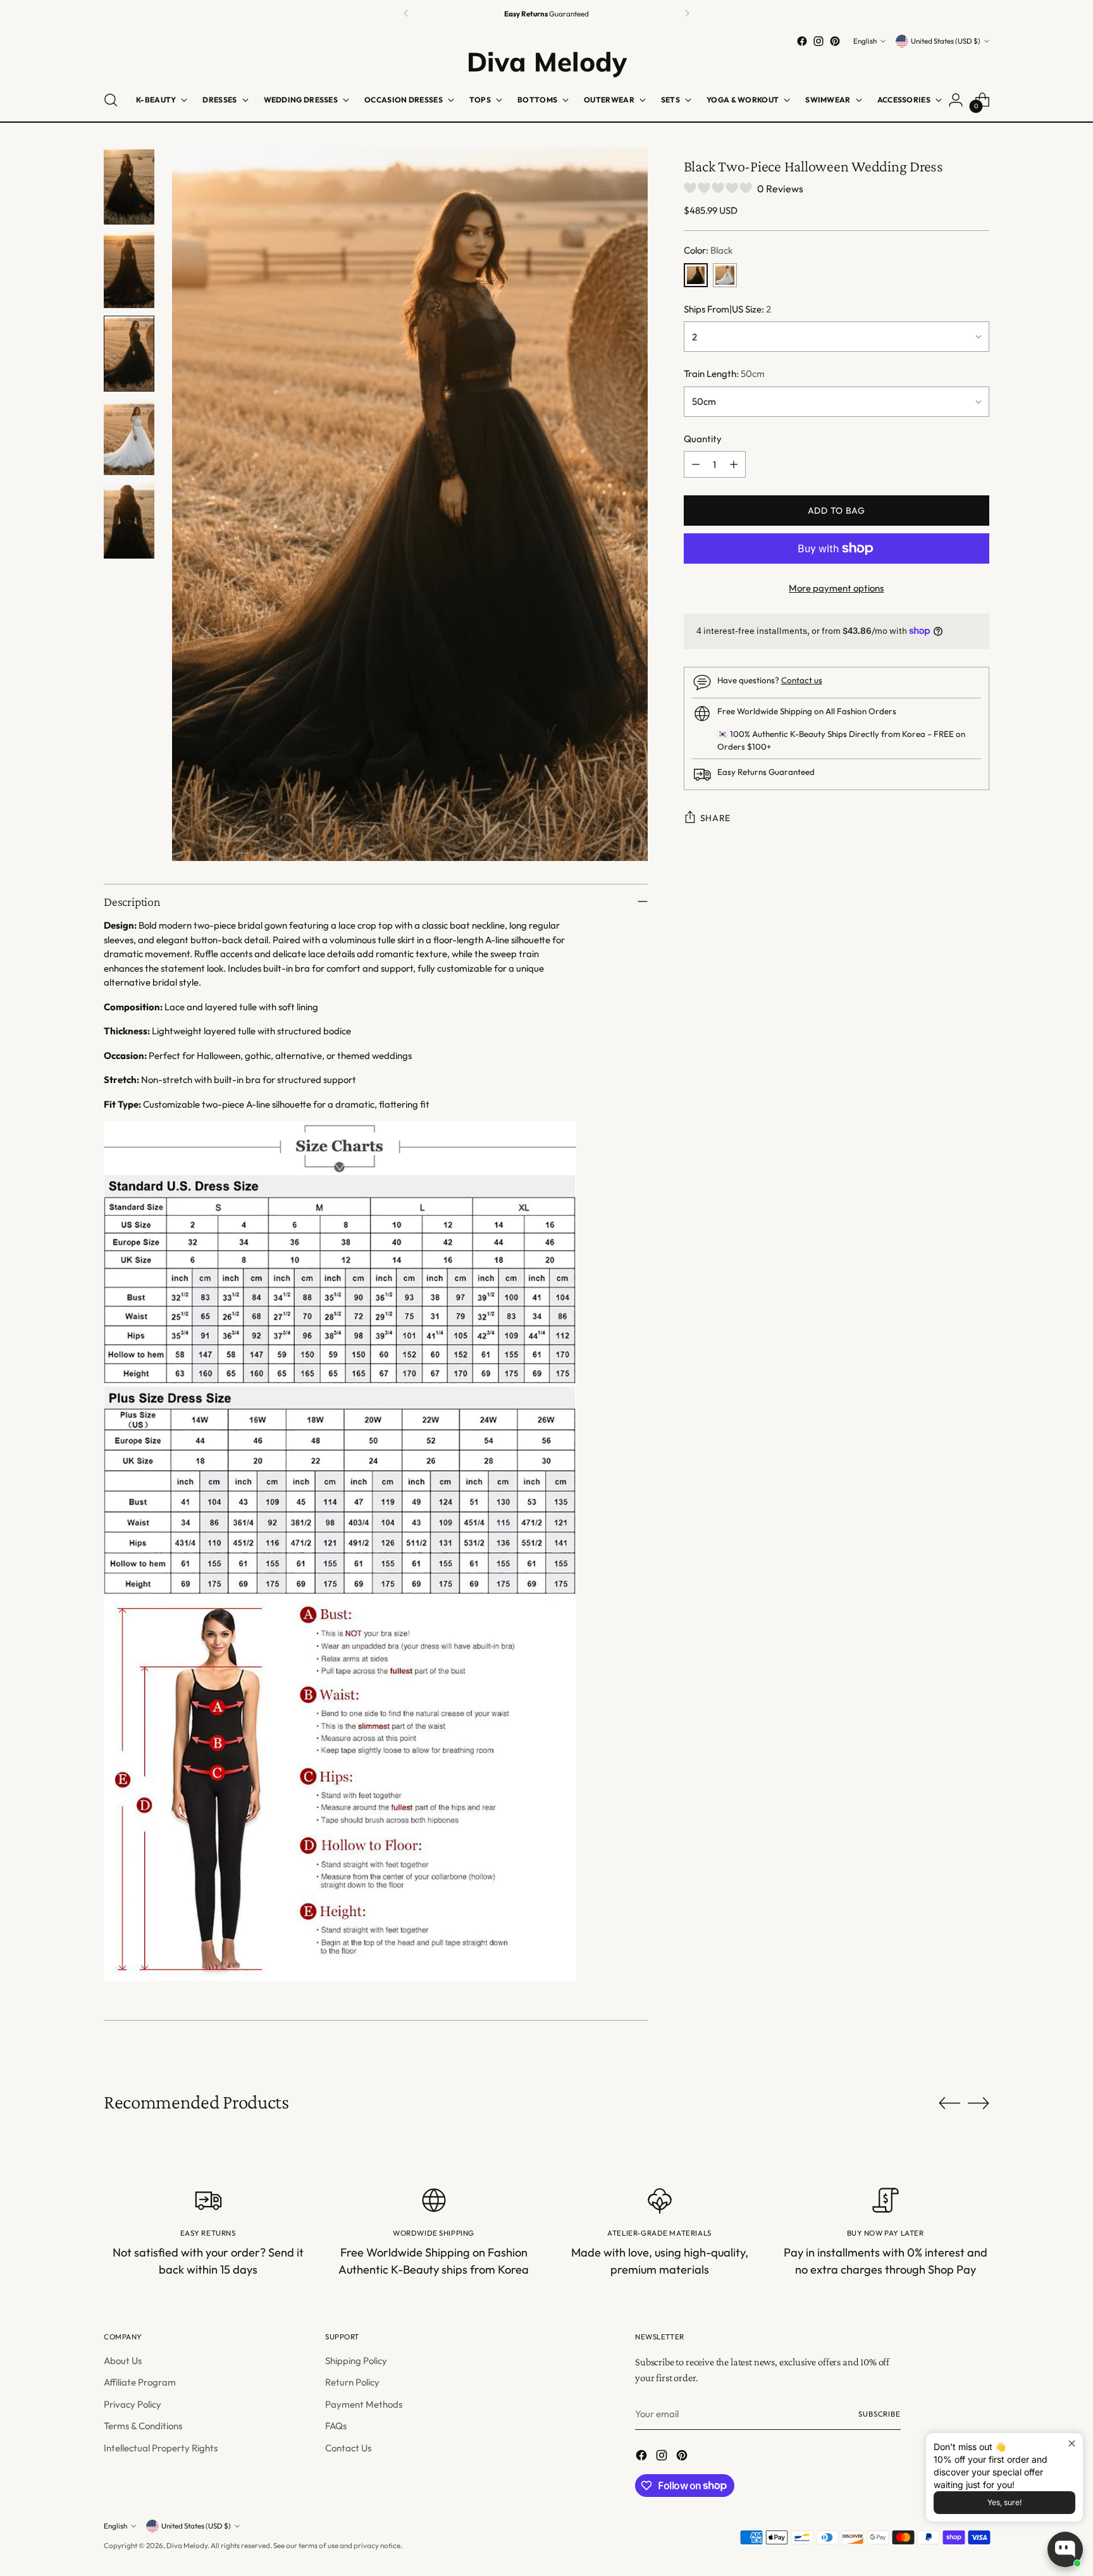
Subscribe (880, 2414)
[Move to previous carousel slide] (949, 2103)
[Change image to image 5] (129, 521)
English (865, 41)
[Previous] (406, 14)
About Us (123, 2361)
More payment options (836, 588)
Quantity (703, 439)
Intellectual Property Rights (161, 2448)
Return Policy (352, 2382)
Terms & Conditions (143, 2426)
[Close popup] (1072, 2444)
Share (716, 818)
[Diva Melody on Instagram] (818, 41)
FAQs (336, 2426)
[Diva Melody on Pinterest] (835, 41)
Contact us (802, 680)
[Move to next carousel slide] (979, 2103)
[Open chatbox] (1065, 2549)
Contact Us (348, 2448)
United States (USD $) (946, 41)
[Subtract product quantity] (696, 464)
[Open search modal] (111, 100)
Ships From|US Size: (727, 309)
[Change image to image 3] (129, 354)
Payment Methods (364, 2404)
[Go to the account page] (956, 100)
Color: (708, 250)
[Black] (696, 275)
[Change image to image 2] (129, 270)
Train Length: (724, 374)
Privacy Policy (133, 2404)
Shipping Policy (356, 2361)
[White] (725, 275)
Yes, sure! (1004, 2502)
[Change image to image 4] (129, 437)
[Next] (687, 14)
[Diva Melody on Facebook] (802, 41)
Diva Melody (187, 2545)
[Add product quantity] (734, 464)
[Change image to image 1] (129, 187)
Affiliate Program (140, 2382)
